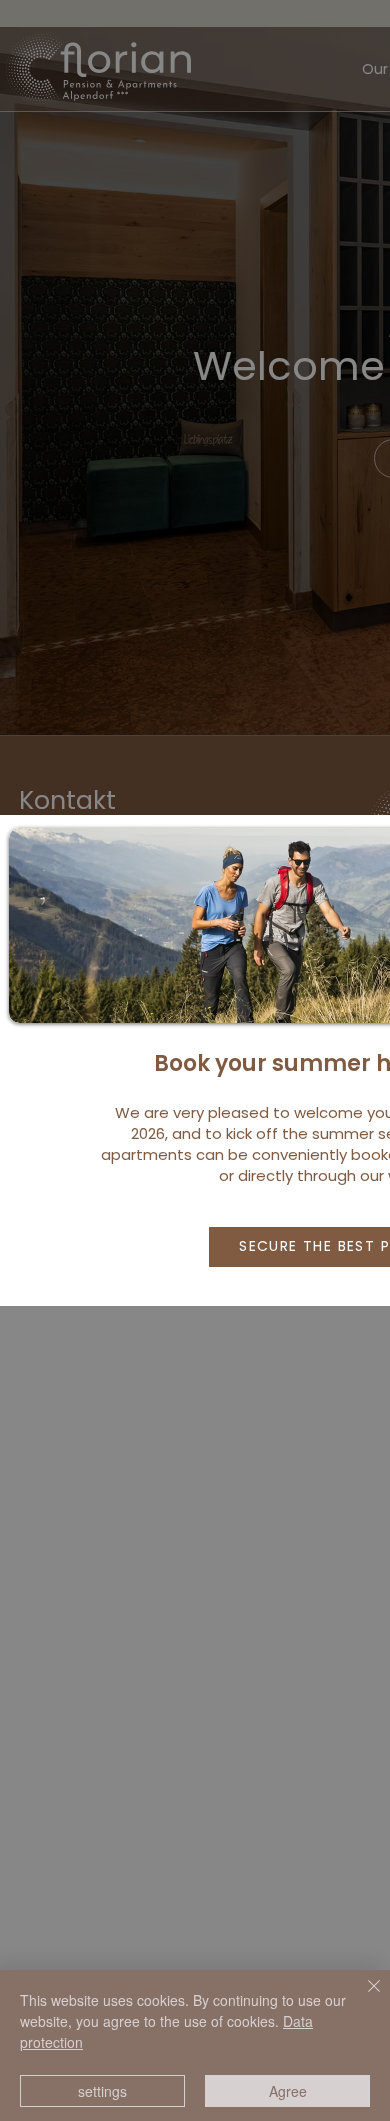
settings (102, 2091)
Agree (288, 2091)
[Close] (362, 1998)
